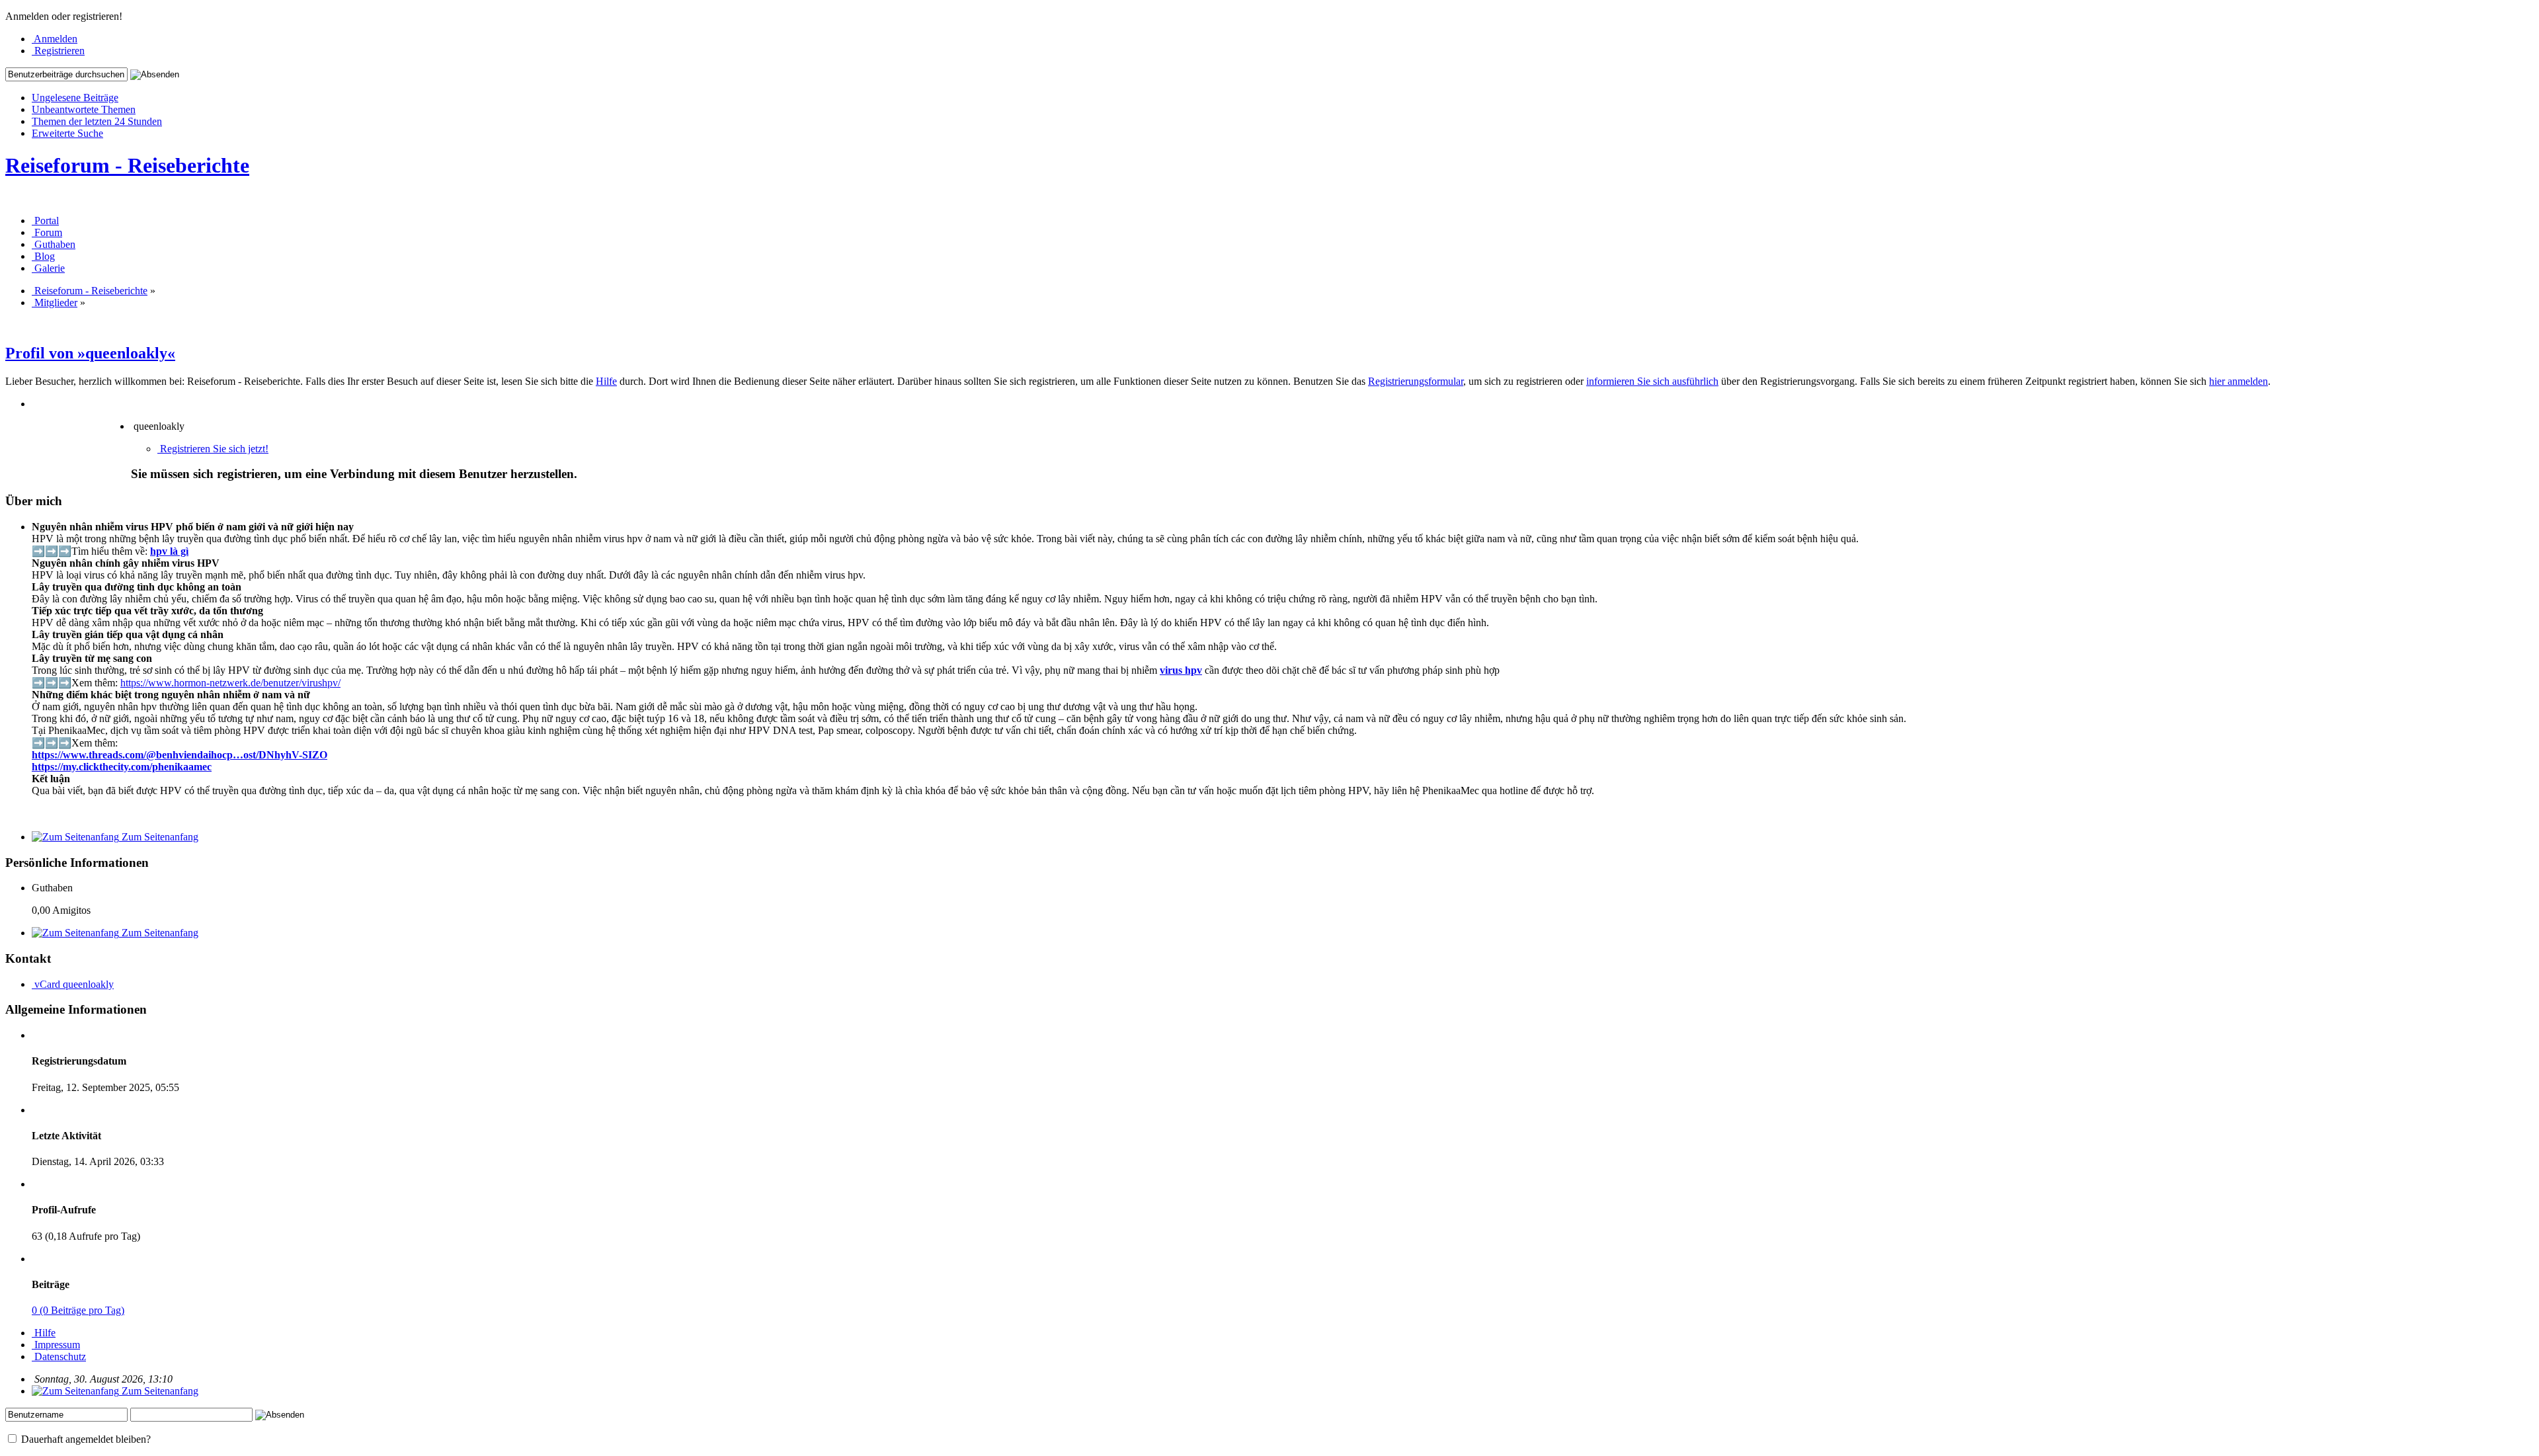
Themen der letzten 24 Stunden (97, 121)
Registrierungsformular (1416, 381)
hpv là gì (169, 551)
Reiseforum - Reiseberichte (127, 165)
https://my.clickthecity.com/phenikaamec (122, 767)
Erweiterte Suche (67, 133)
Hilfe (606, 381)
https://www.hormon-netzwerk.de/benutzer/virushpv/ (230, 683)
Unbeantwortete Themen (84, 109)
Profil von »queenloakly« (90, 353)
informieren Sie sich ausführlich (1652, 381)
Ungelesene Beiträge (75, 98)
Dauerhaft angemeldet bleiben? (85, 1439)
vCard (47, 984)
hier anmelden (2238, 381)
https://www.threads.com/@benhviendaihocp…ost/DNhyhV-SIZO (180, 755)
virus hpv (1181, 670)
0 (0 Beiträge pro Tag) (78, 1310)
